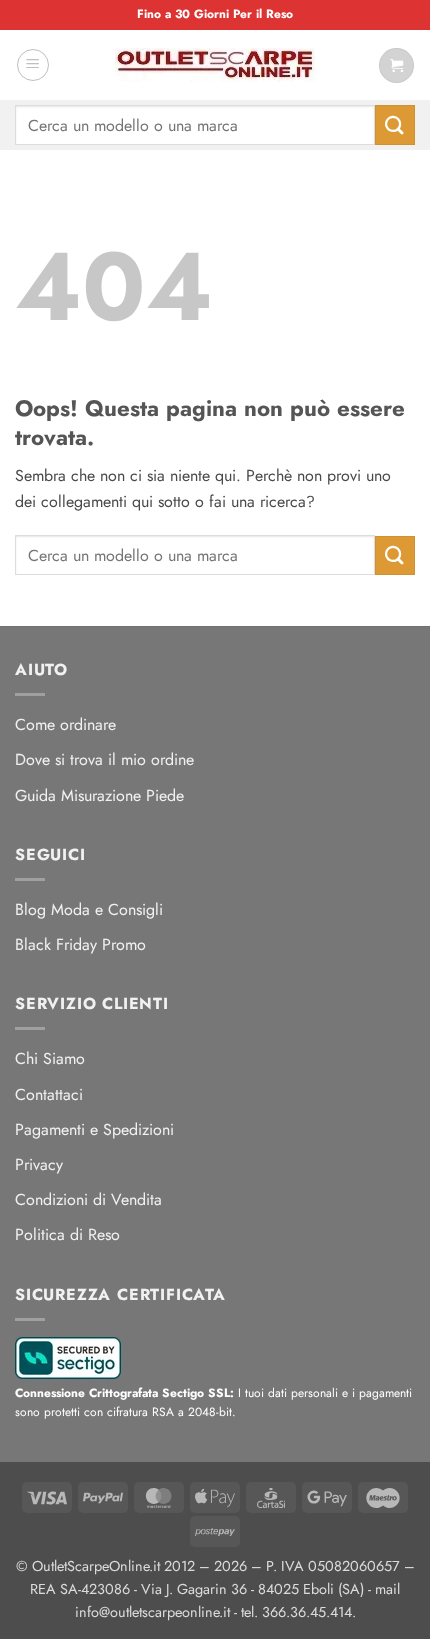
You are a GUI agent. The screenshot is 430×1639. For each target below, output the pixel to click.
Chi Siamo (50, 1058)
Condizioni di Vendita (88, 1199)
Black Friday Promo (80, 944)
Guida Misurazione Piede (99, 795)
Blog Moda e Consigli (89, 909)
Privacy (39, 1164)
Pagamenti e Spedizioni (94, 1129)
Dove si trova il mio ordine (104, 759)
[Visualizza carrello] (396, 65)
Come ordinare (65, 724)
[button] (33, 65)
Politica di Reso (67, 1234)
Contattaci (49, 1094)
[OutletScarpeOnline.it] (215, 65)
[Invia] (395, 124)
